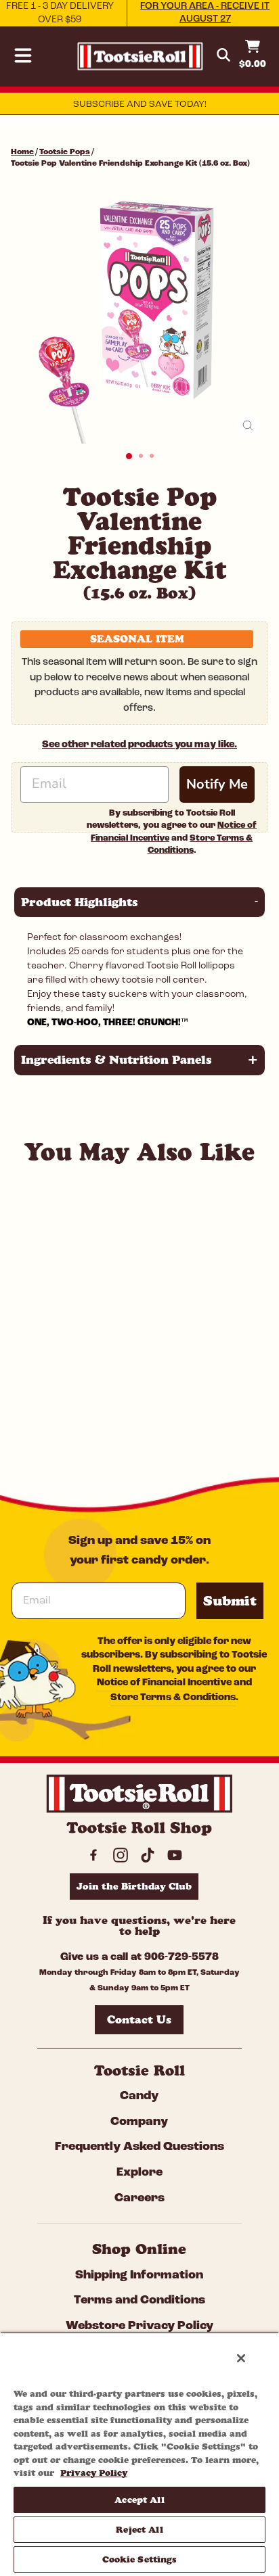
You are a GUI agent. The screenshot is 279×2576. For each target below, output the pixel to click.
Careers (139, 2199)
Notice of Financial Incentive (164, 1683)
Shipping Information (139, 2276)
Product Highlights (139, 902)
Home (22, 152)
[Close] (241, 2358)
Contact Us (139, 2019)
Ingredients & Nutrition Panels (139, 1060)
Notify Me (217, 784)
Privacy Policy (94, 2473)
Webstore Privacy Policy (139, 2326)
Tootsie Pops (65, 152)
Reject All (139, 2529)
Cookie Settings (140, 2559)
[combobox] (102, 1386)
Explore (139, 2173)
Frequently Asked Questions (139, 2147)
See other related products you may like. (139, 745)
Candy (139, 2097)
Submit (230, 1601)
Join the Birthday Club (134, 1886)
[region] (139, 2454)
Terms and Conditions (139, 2301)
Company (139, 2122)
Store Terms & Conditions (173, 1698)
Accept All (139, 2500)
